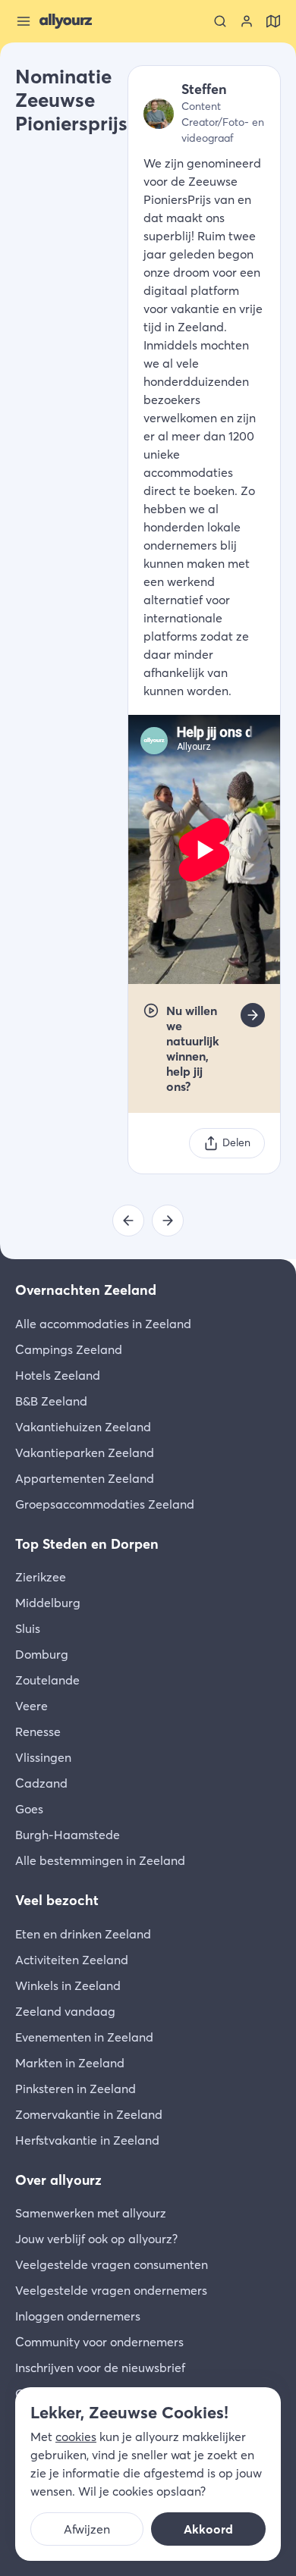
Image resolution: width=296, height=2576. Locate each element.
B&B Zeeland (51, 1401)
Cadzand (41, 1783)
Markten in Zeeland (70, 2063)
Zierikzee (41, 1577)
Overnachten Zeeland (86, 1290)
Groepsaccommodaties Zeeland (105, 1504)
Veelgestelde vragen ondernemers (111, 2290)
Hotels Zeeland (58, 1375)
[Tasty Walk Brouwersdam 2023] (168, 1221)
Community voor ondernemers (99, 2342)
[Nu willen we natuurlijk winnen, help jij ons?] (253, 1015)
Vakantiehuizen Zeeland (83, 1427)
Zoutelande (47, 1680)
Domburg (42, 1654)
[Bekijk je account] (247, 21)
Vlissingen (43, 1757)
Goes (29, 1809)
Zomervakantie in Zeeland (89, 2114)
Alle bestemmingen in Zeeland (100, 1860)
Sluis (28, 1628)
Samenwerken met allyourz (91, 2213)
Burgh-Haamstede (68, 1835)
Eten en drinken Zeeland (83, 1934)
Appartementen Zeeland (85, 1478)
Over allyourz (58, 2180)
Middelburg (48, 1603)
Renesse (38, 1731)
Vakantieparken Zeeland (85, 1453)
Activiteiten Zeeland (72, 1960)
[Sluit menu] (24, 21)
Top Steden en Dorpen (87, 1544)
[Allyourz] (66, 21)
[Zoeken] (220, 21)
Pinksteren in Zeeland (76, 2089)
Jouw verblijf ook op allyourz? (96, 2239)
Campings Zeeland (69, 1349)
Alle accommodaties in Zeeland (103, 1324)
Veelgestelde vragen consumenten (112, 2264)
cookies (76, 2437)
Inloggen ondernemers (78, 2316)
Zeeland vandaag (65, 2011)
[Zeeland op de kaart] (273, 21)
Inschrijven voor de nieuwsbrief (100, 2368)
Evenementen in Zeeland (84, 2037)
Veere (31, 1706)
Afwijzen (87, 2529)
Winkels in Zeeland (68, 1985)
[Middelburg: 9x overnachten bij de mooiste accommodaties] (128, 1221)
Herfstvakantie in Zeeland (87, 2140)
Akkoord (208, 2529)
